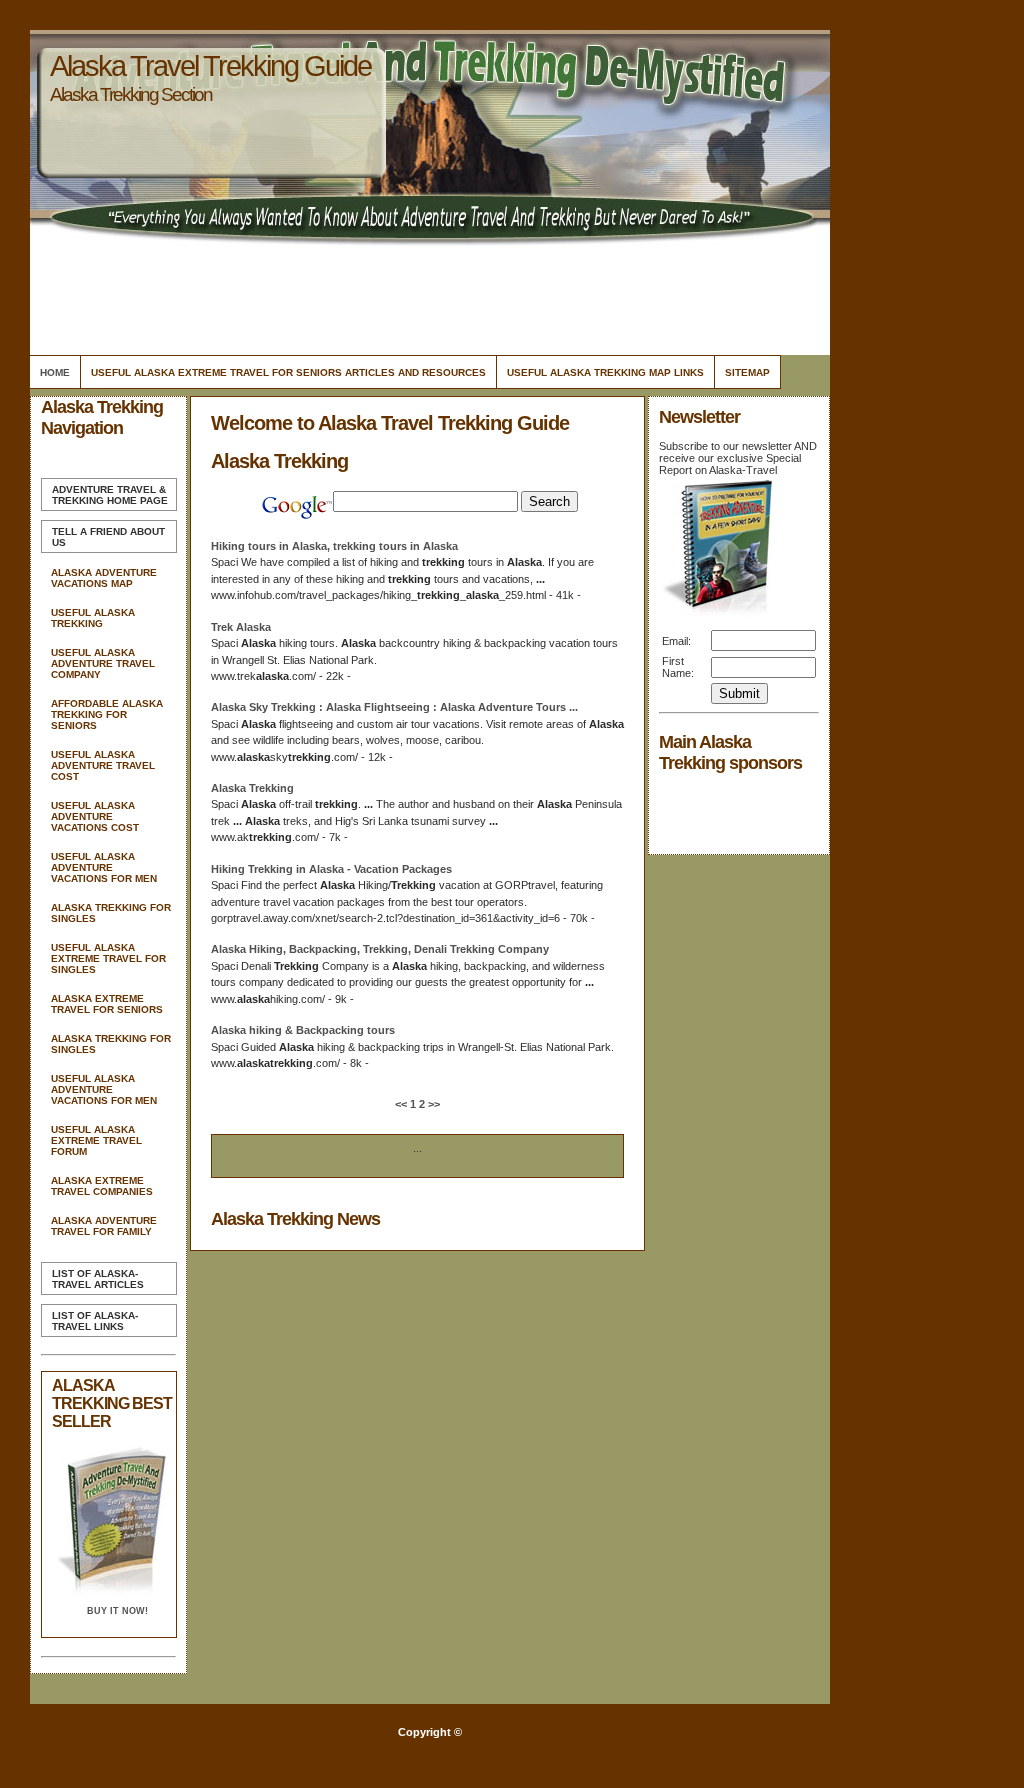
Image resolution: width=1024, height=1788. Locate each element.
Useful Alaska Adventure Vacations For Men (104, 867)
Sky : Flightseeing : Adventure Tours (394, 707)
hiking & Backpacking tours (303, 1030)
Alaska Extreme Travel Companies (102, 1186)
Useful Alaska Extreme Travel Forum (96, 1140)
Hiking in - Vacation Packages (331, 869)
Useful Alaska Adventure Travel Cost (103, 765)
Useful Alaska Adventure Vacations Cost (95, 816)
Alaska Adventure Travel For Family (104, 1226)
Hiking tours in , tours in (334, 546)
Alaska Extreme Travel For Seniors (107, 1004)
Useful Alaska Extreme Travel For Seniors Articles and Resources (288, 372)
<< (402, 1104)
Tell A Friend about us (108, 537)
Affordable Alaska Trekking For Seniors (107, 714)
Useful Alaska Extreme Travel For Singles (108, 958)
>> (432, 1104)
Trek (241, 627)
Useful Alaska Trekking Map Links (605, 372)
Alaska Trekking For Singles (111, 913)
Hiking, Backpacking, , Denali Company (380, 949)
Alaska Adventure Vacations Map (104, 578)
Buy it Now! (117, 1611)
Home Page (110, 495)
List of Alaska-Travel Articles (98, 1279)
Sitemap (747, 372)
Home (55, 372)
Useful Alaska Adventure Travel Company (103, 663)
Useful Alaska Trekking (93, 618)
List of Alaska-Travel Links (95, 1321)
